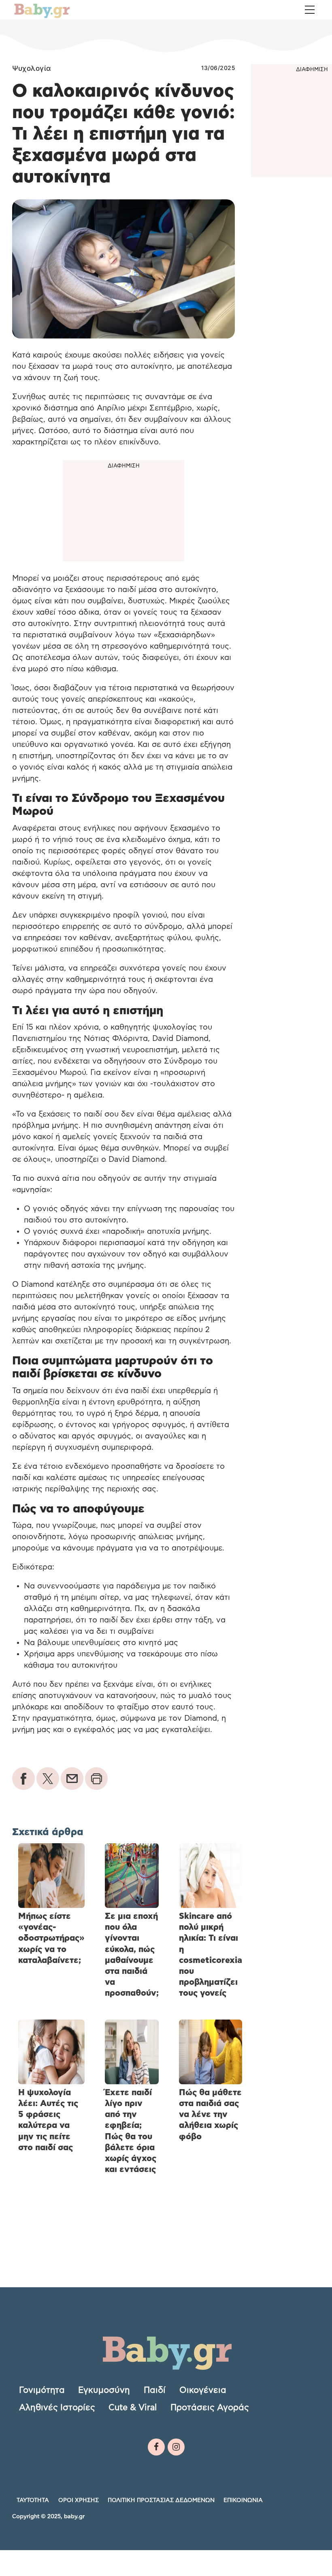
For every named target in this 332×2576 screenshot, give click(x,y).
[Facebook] (156, 2447)
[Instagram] (176, 2447)
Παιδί (155, 2390)
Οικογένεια (203, 2390)
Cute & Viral (133, 2408)
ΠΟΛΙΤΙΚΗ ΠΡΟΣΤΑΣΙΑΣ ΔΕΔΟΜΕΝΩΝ (161, 2500)
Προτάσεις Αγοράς (210, 2408)
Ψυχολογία (32, 68)
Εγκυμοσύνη (104, 2390)
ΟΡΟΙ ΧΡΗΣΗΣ (79, 2500)
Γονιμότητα (42, 2390)
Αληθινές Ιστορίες (57, 2408)
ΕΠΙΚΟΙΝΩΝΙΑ (243, 2500)
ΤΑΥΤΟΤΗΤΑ (33, 2500)
